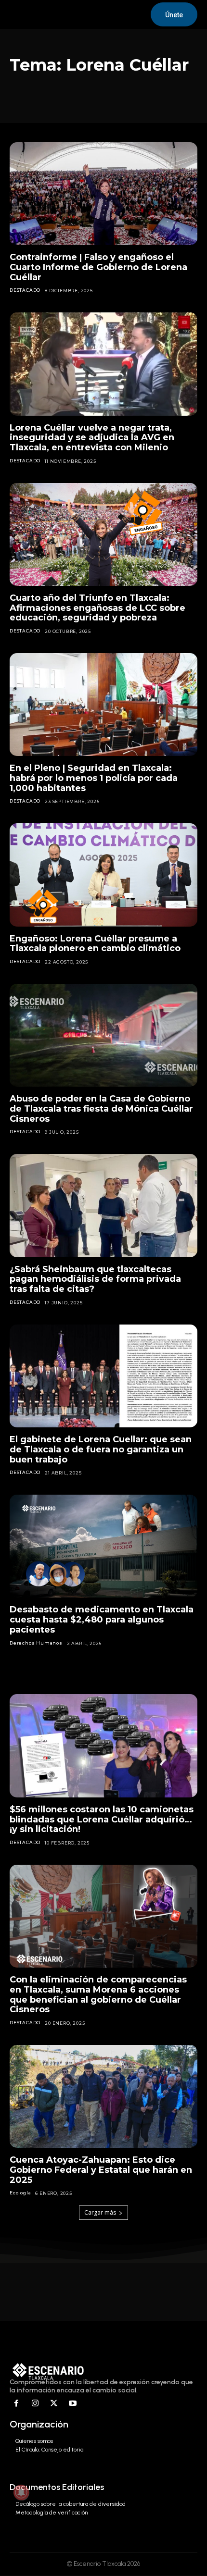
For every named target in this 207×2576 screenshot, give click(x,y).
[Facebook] (17, 2404)
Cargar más (100, 2212)
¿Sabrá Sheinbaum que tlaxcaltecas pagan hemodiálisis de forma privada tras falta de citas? (95, 1279)
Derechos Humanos (36, 1643)
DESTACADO (25, 290)
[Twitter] (54, 2404)
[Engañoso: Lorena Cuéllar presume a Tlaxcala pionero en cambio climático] (103, 875)
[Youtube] (72, 2404)
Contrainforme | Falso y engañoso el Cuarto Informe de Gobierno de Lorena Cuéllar (98, 267)
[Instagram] (35, 2404)
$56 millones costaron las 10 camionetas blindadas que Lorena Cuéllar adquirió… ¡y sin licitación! (102, 1819)
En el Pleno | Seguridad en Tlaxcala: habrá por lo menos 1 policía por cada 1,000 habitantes (94, 778)
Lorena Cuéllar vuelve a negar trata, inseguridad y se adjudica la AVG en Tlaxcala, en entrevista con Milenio (92, 438)
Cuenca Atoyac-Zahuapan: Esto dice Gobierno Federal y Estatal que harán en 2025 (101, 2170)
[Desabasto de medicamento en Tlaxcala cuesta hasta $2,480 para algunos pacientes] (103, 1546)
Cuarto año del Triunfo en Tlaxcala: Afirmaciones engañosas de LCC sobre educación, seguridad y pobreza (97, 608)
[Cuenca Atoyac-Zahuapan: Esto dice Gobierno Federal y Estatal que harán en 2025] (103, 2097)
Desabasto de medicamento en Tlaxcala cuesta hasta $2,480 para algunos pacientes (102, 1619)
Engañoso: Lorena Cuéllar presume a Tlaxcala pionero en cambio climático (95, 944)
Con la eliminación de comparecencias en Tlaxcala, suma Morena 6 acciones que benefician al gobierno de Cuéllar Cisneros (98, 1994)
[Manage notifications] (21, 2492)
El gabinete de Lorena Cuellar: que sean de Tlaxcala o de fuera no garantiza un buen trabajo (101, 1449)
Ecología (20, 2193)
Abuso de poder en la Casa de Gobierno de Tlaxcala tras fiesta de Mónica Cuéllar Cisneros (101, 1108)
